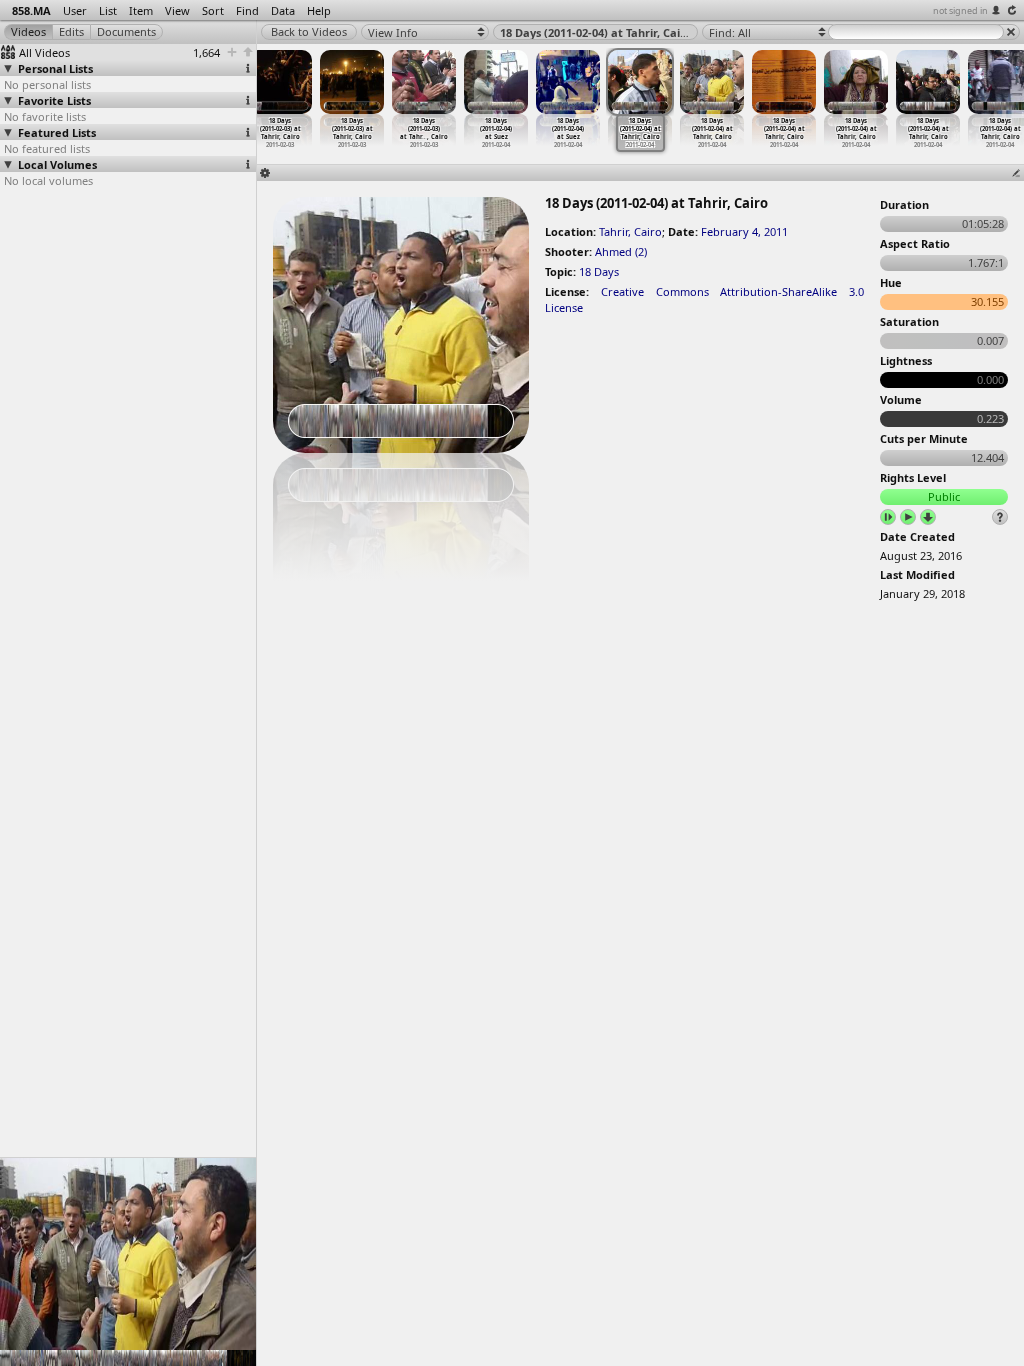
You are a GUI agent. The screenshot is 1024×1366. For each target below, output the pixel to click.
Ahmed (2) (621, 251)
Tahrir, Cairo (630, 231)
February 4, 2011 (744, 231)
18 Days (599, 271)
